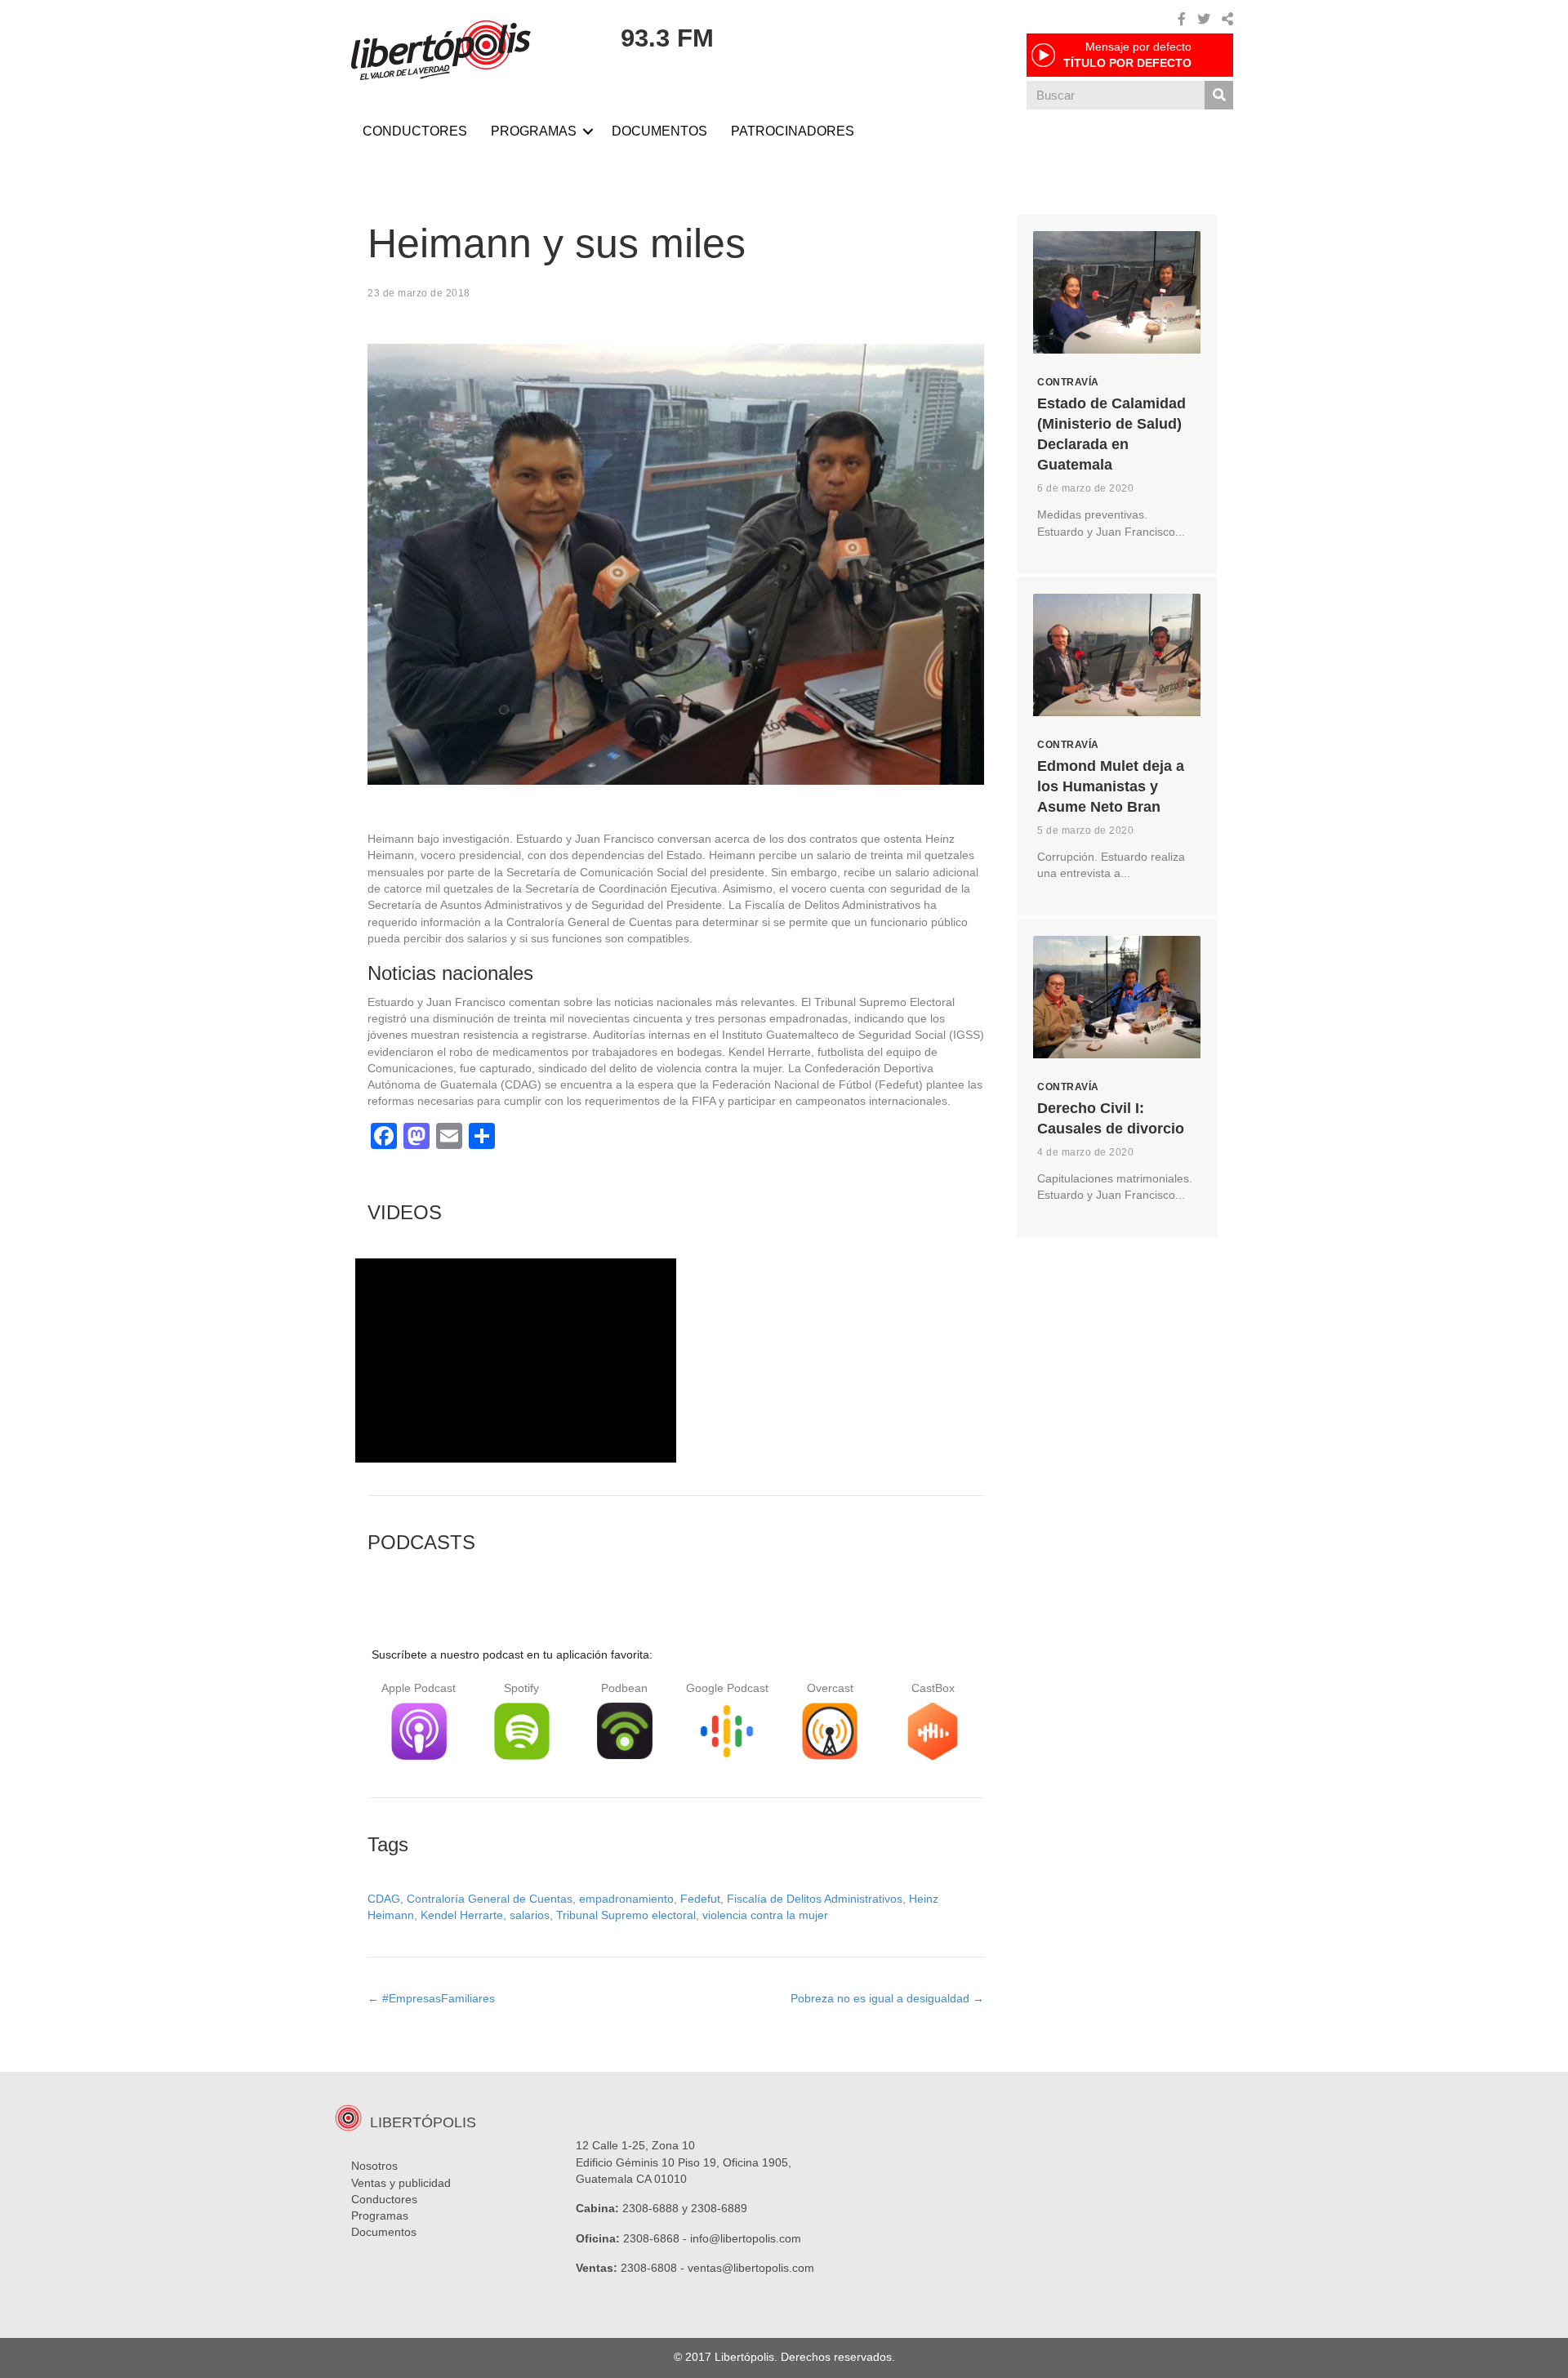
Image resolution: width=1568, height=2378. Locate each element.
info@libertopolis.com (746, 2238)
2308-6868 (651, 2238)
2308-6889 (719, 2208)
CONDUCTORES (415, 131)
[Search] (1219, 95)
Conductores (384, 2199)
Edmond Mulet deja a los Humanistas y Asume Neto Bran (1111, 786)
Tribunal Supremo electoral (626, 1915)
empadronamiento (626, 1899)
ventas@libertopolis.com (751, 2268)
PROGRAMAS (534, 131)
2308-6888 (650, 2208)
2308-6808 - (654, 2268)
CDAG (384, 1899)
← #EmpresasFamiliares (431, 1998)
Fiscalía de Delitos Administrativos (815, 1899)
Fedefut (700, 1899)
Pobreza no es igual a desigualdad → (887, 1998)
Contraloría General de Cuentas (490, 1899)
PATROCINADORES (793, 131)
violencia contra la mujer (765, 1915)
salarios (530, 1915)
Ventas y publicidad (401, 2183)
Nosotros (374, 2166)
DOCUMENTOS (659, 131)
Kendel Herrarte (462, 1915)
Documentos (384, 2232)
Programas (380, 2215)
